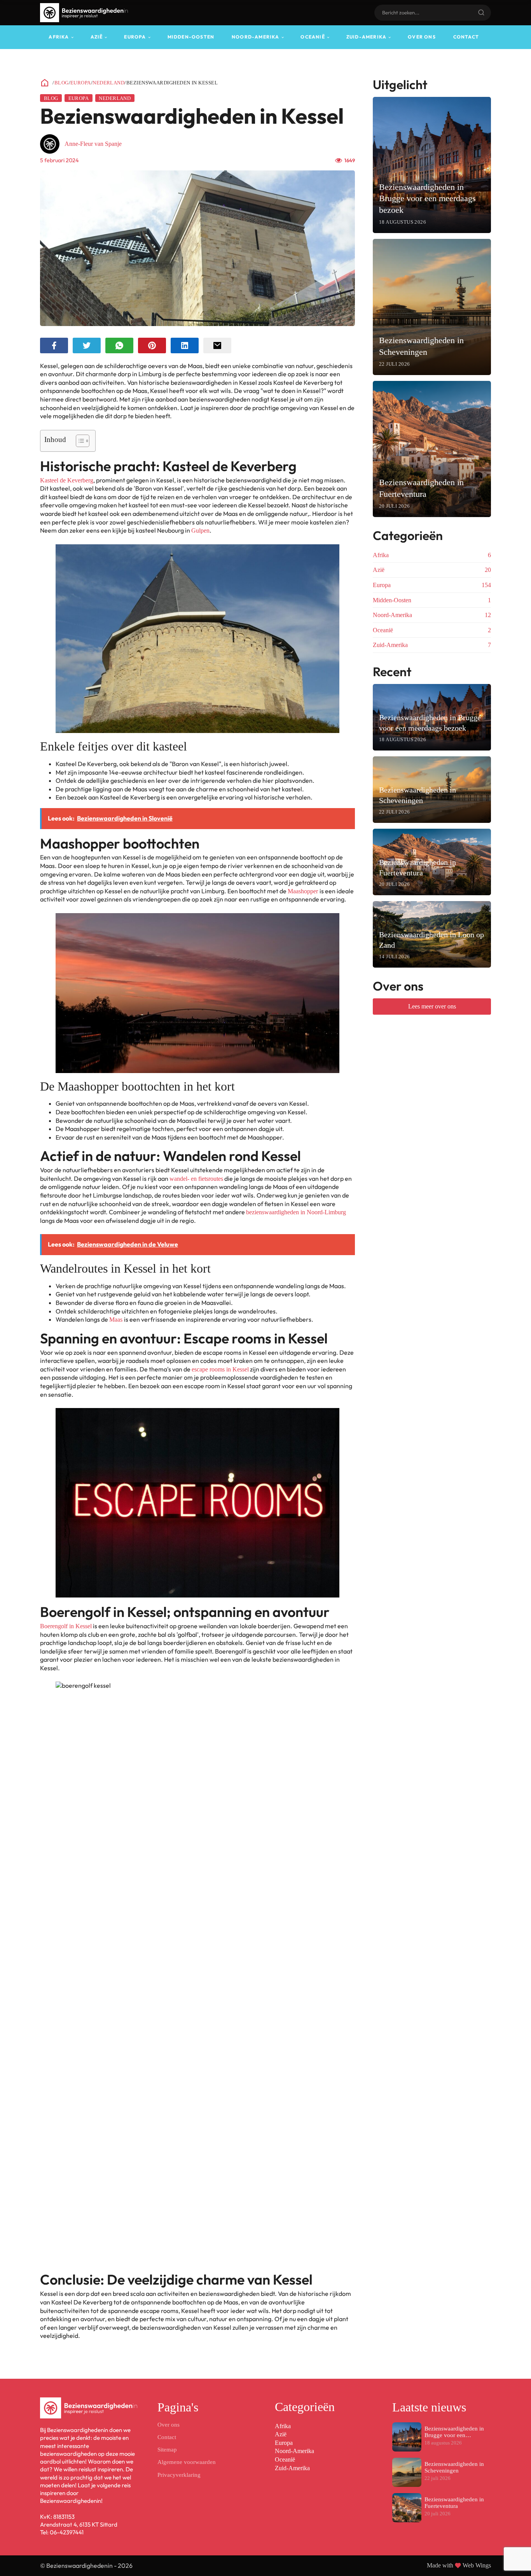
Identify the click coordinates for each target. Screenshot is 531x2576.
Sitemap (167, 2450)
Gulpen (200, 530)
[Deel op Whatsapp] (119, 345)
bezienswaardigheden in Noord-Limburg (296, 1212)
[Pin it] (152, 345)
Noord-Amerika (256, 37)
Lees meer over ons (432, 1006)
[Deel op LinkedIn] (185, 345)
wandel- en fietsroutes (196, 1179)
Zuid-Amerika (366, 37)
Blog (62, 83)
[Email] (217, 345)
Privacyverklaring (179, 2475)
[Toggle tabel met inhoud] (79, 441)
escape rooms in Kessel (220, 1369)
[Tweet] (87, 345)
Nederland (108, 83)
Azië (97, 37)
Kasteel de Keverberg (67, 480)
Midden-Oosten (191, 37)
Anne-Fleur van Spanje (93, 144)
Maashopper (304, 891)
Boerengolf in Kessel (66, 1626)
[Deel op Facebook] (54, 345)
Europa (135, 37)
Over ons (422, 37)
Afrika (59, 37)
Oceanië (313, 37)
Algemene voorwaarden (187, 2462)
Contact (466, 37)
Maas (117, 1320)
